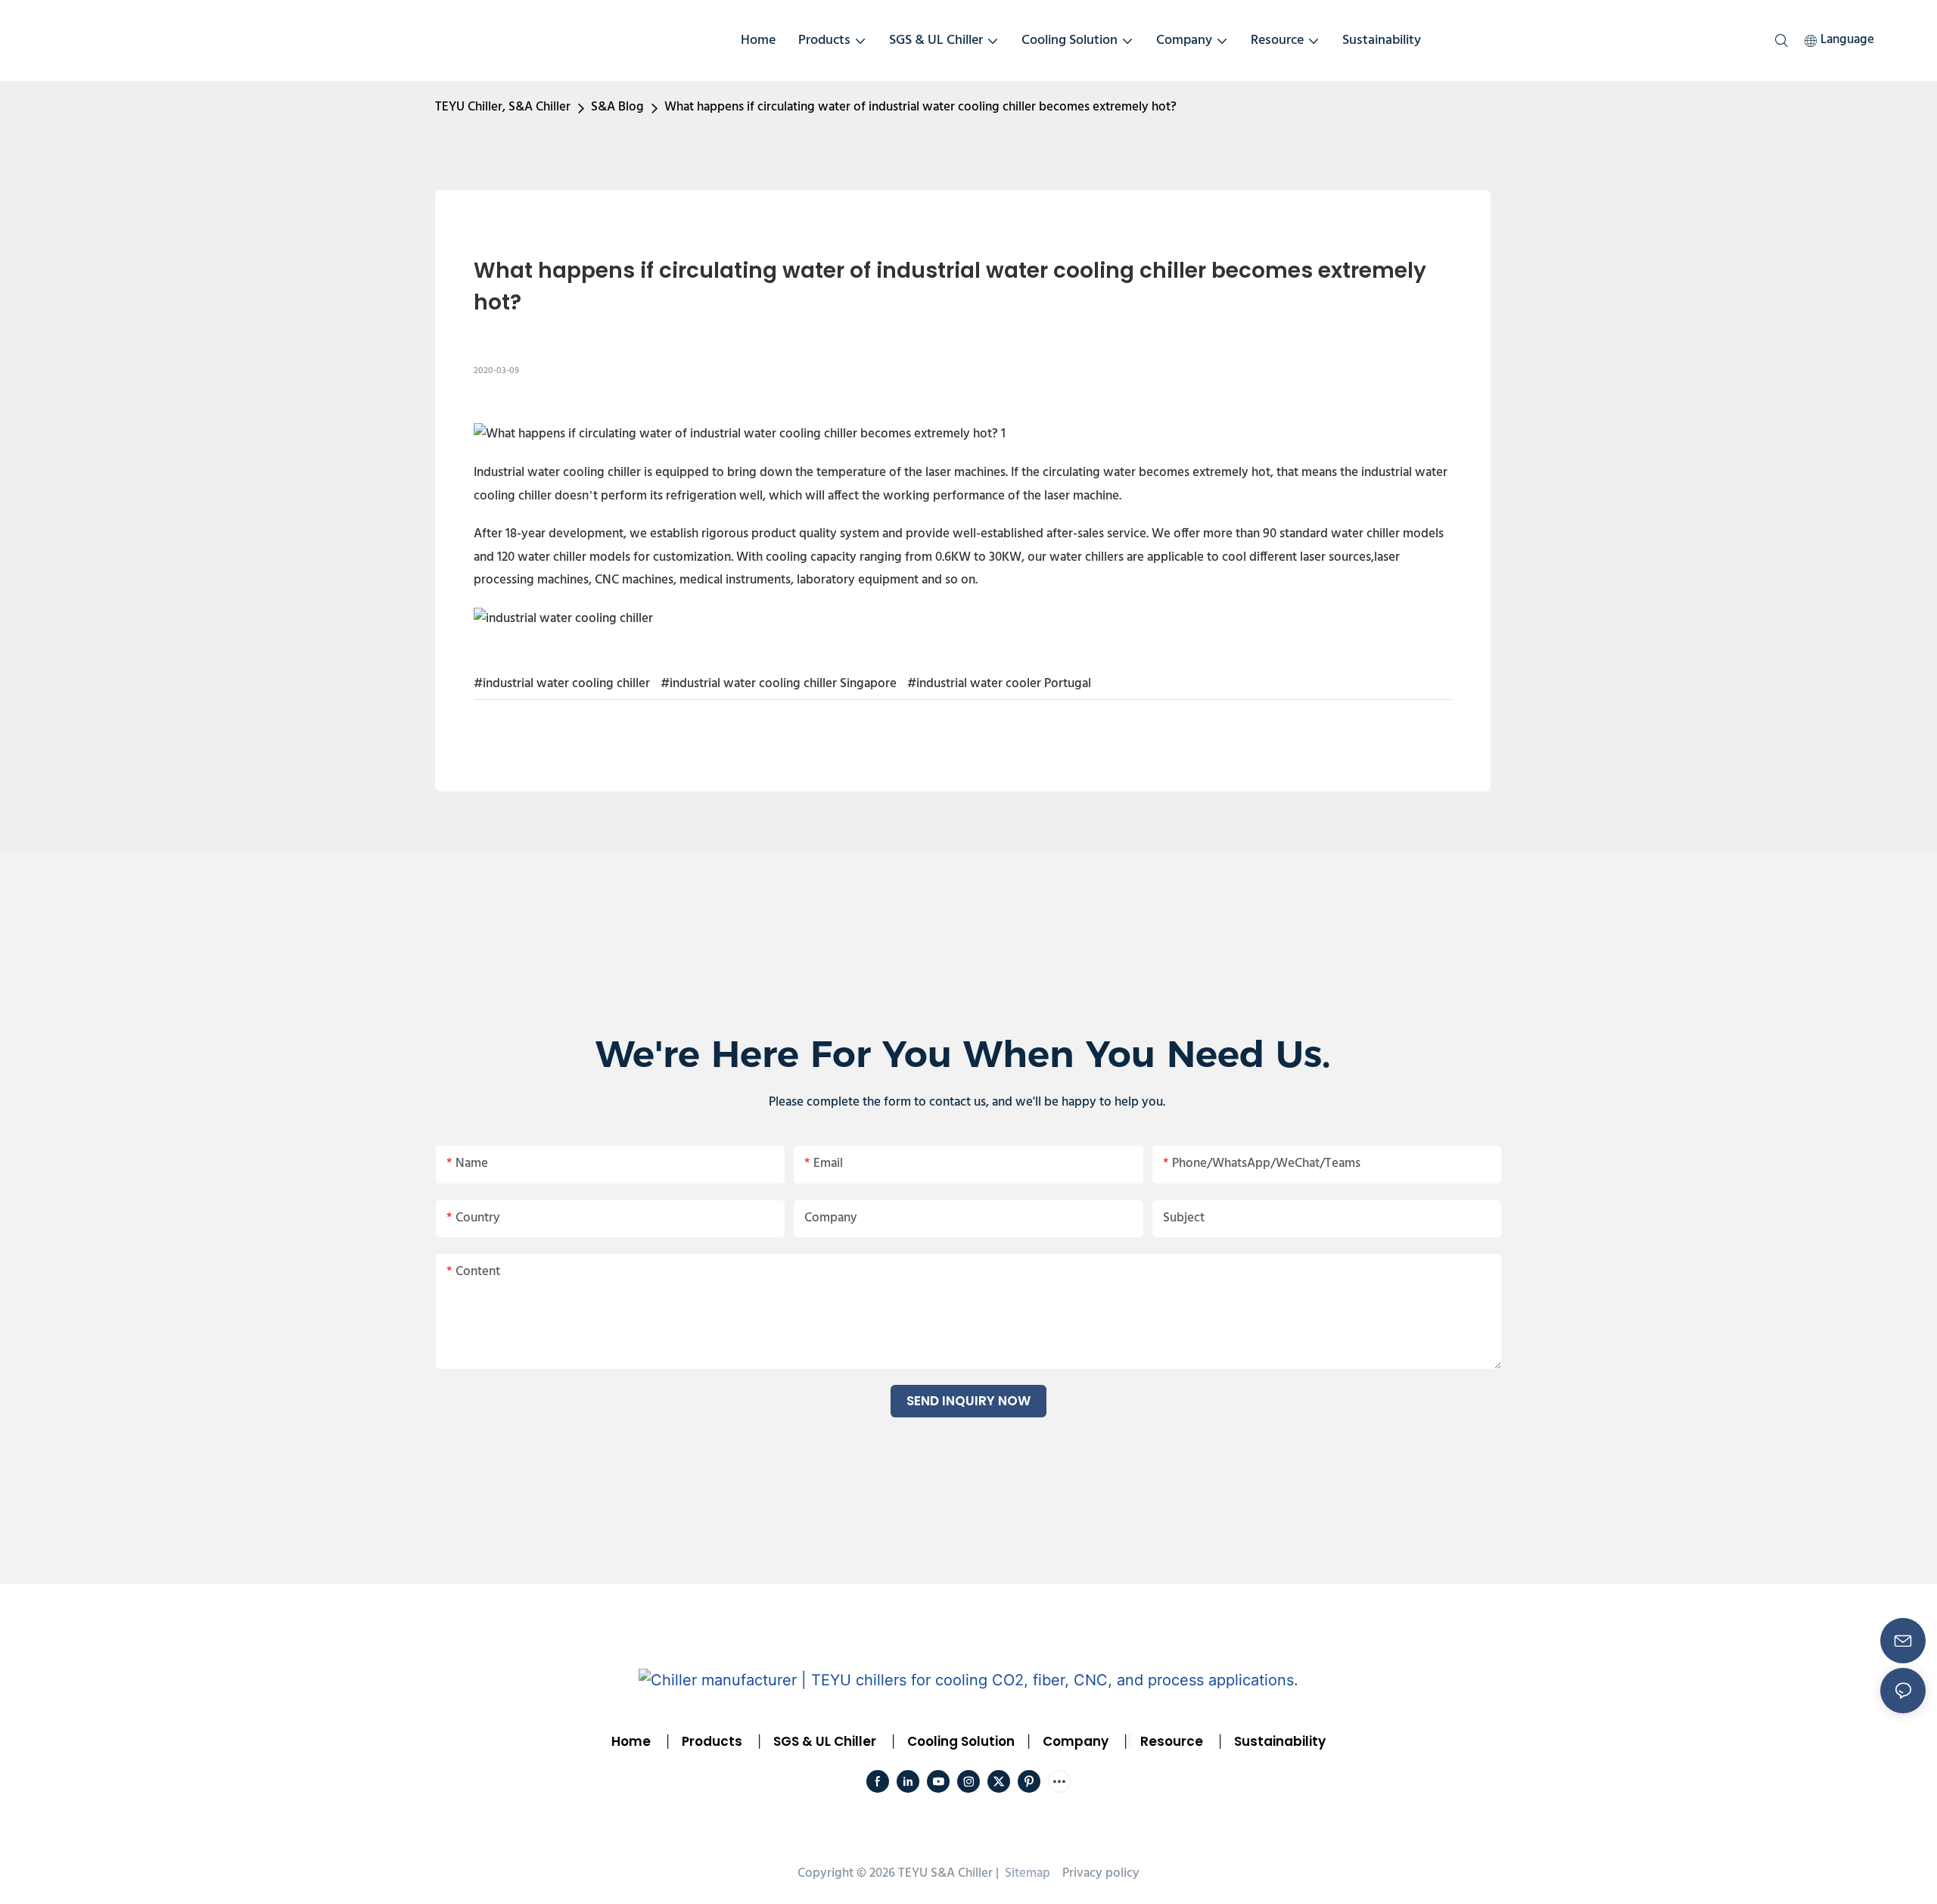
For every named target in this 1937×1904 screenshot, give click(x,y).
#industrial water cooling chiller (562, 684)
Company (1076, 1741)
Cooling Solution (961, 1741)
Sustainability (1280, 1741)
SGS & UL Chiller (825, 1741)
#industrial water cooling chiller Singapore (779, 684)
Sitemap (1026, 1873)
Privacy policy (1101, 1873)
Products (710, 1741)
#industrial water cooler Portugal (999, 684)
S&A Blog (617, 107)
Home (631, 1741)
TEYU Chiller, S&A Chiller (503, 107)
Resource (1172, 1741)
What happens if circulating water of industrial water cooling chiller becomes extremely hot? (920, 107)
